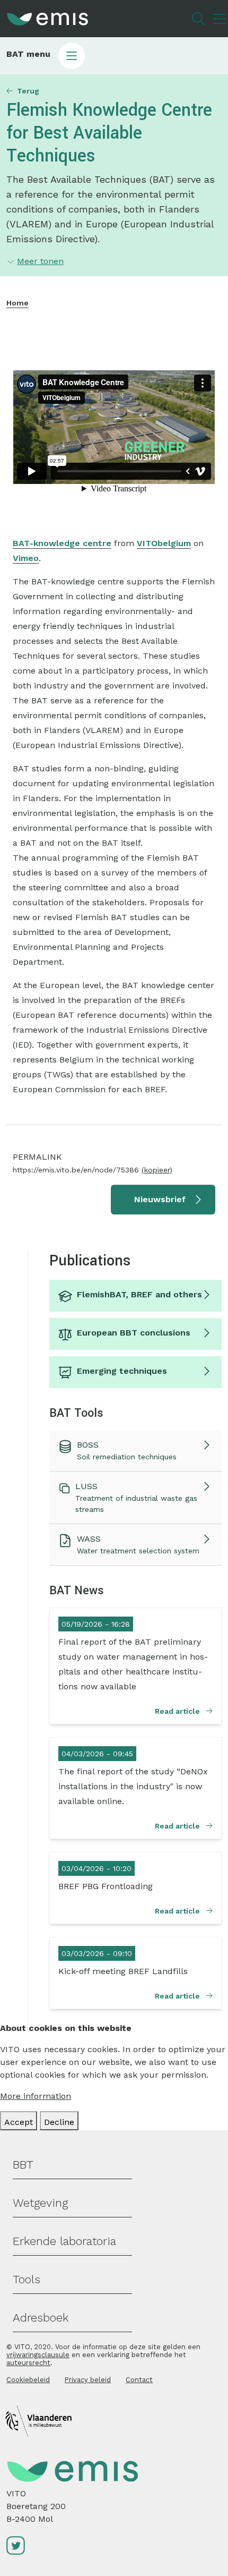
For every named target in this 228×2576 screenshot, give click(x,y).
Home (17, 303)
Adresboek (41, 2318)
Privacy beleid (88, 2380)
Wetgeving (40, 2203)
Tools (27, 2279)
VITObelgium (164, 543)
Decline (59, 2122)
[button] (114, 56)
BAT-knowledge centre (62, 543)
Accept (19, 2122)
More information (36, 2096)
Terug (28, 91)
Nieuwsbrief (160, 1199)
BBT (23, 2165)
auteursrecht (28, 2363)
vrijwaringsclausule (38, 2355)
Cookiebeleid (28, 2380)
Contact (139, 2380)
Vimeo (26, 558)
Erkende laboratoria (64, 2241)
